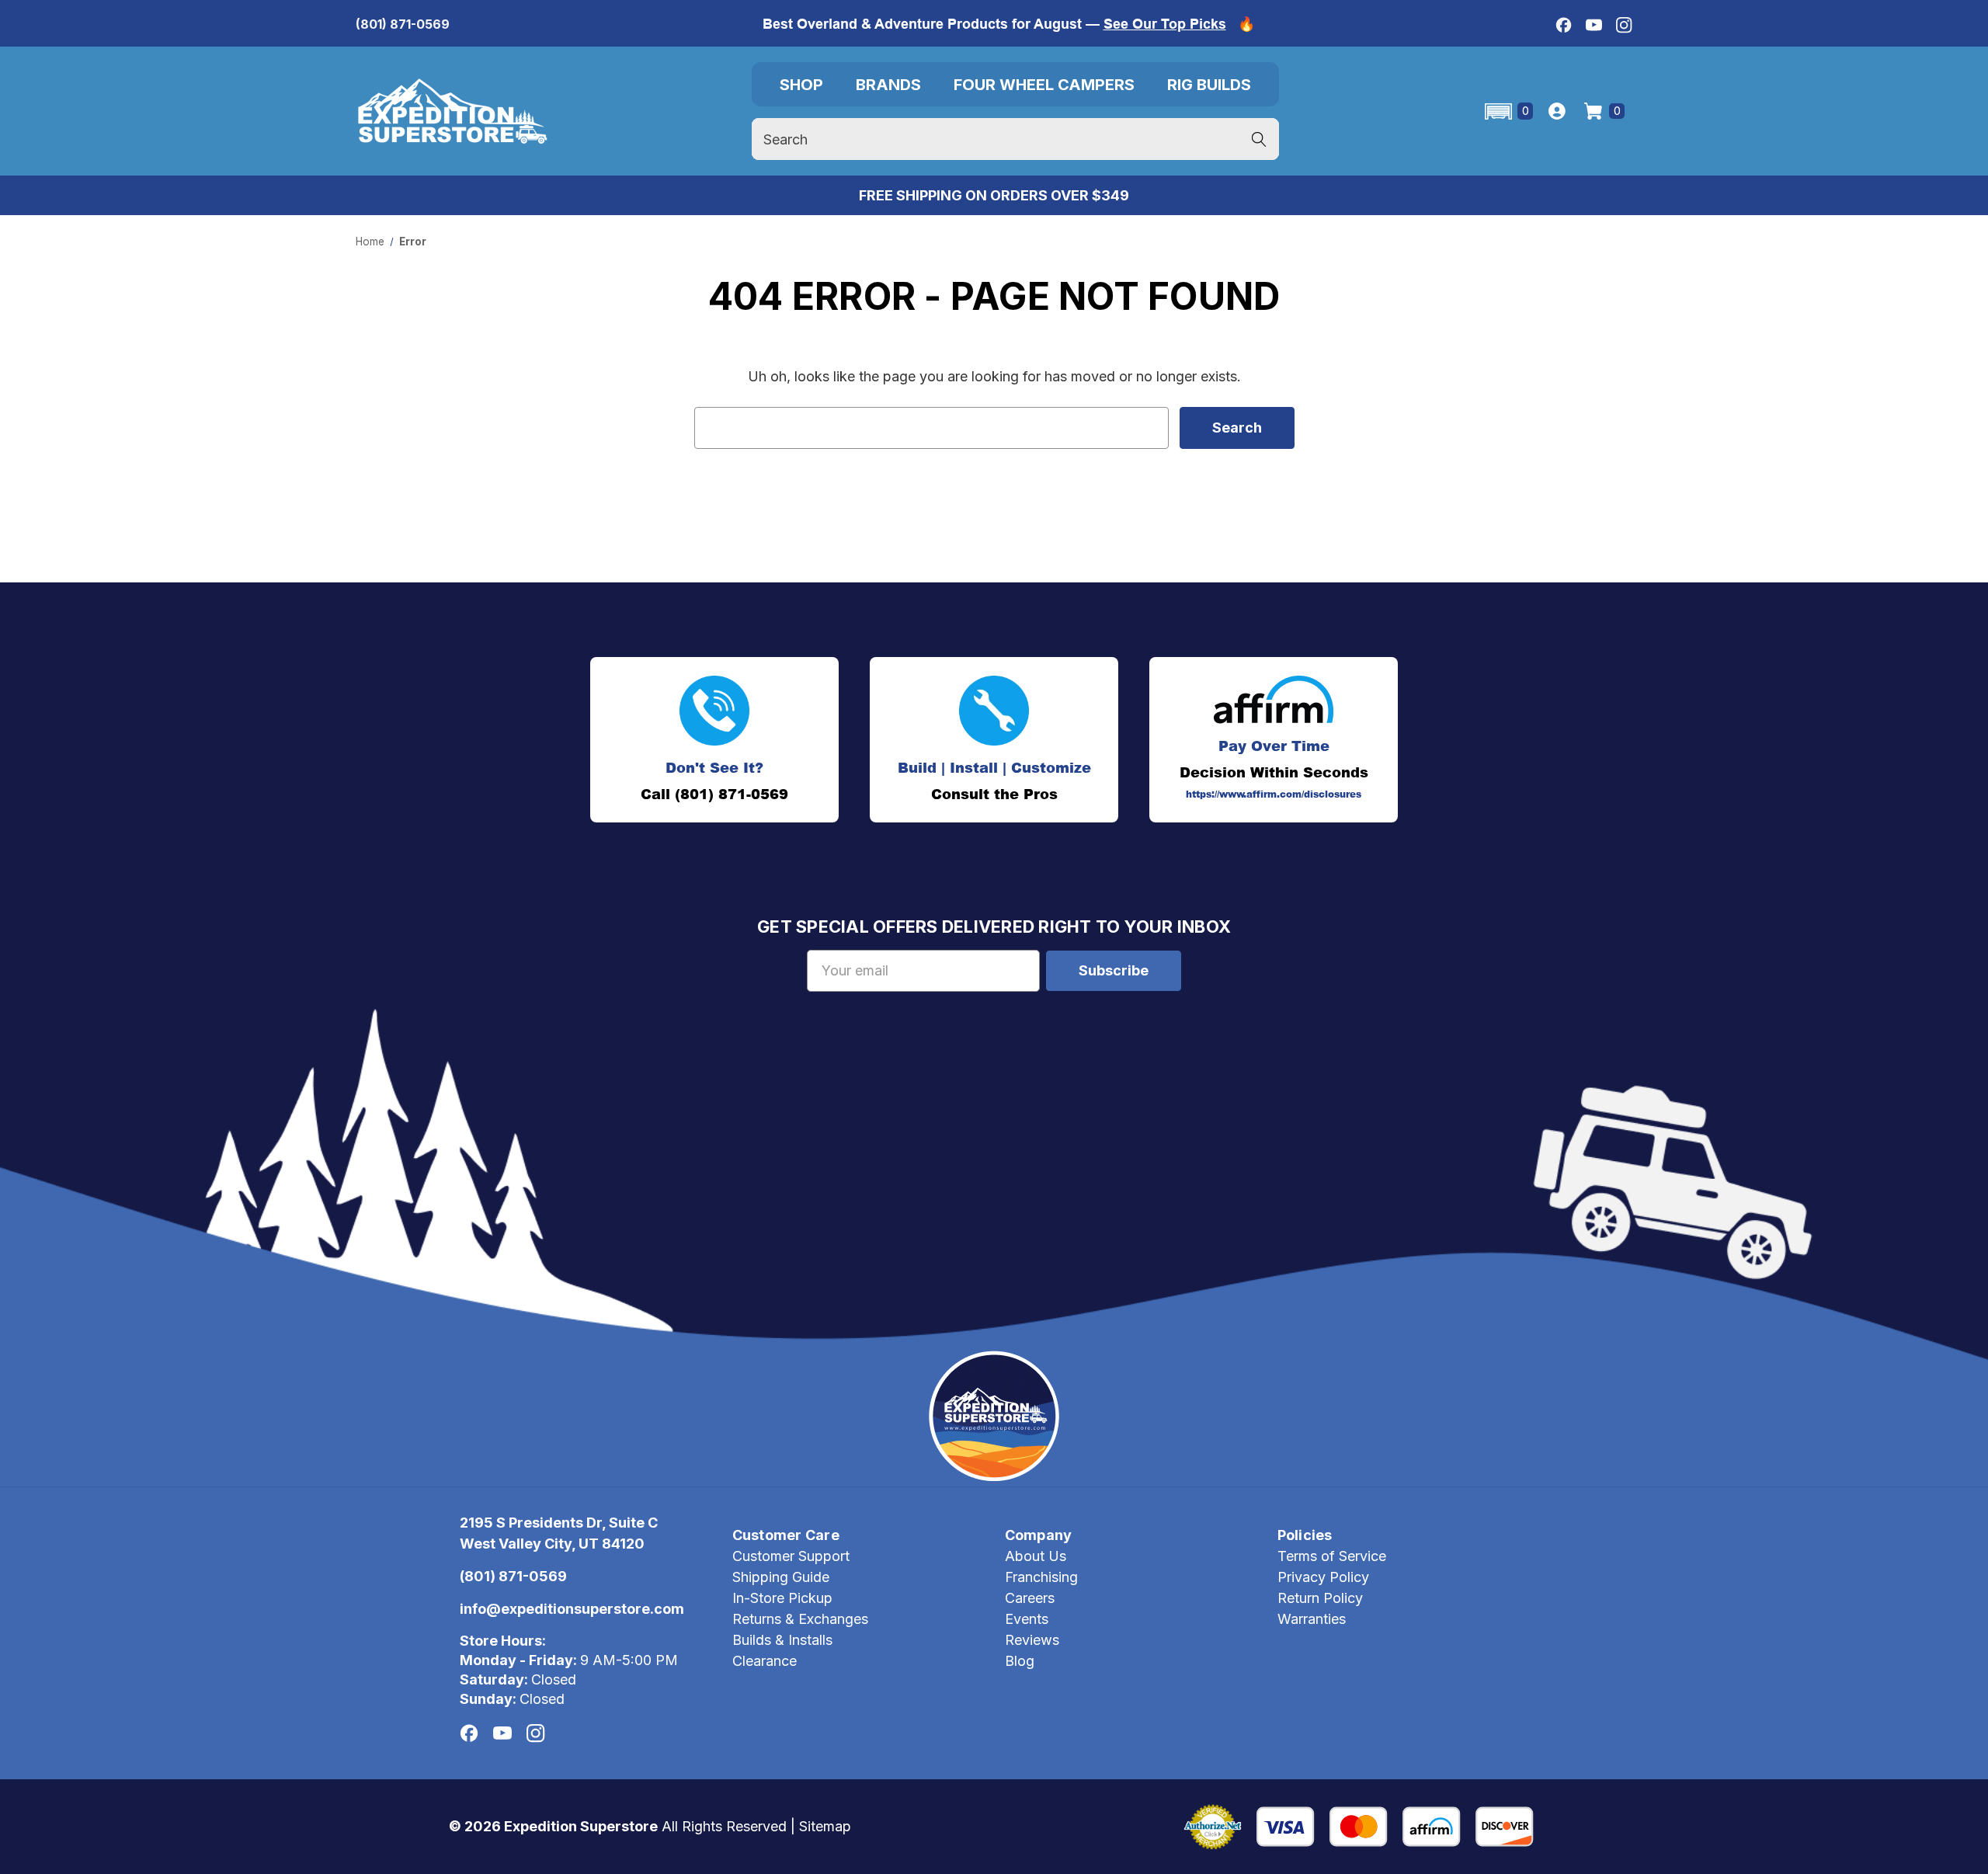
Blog (1020, 1661)
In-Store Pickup (782, 1598)
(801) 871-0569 (403, 24)
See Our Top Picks (1165, 24)
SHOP (801, 85)
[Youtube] (1594, 25)
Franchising (1041, 1577)
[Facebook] (1564, 25)
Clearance (765, 1661)
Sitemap (825, 1826)
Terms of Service (1332, 1556)
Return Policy (1320, 1598)
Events (1027, 1619)
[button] (1508, 111)
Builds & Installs (782, 1640)
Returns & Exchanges (800, 1619)
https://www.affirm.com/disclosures (1274, 794)
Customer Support (791, 1556)
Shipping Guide (781, 1577)
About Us (1036, 1556)
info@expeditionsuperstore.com (572, 1609)
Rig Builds (1209, 85)
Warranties (1312, 1619)
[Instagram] (1624, 25)
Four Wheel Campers (1044, 85)
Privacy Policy (1323, 1577)
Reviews (1032, 1640)
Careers (1030, 1598)
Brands (888, 85)
